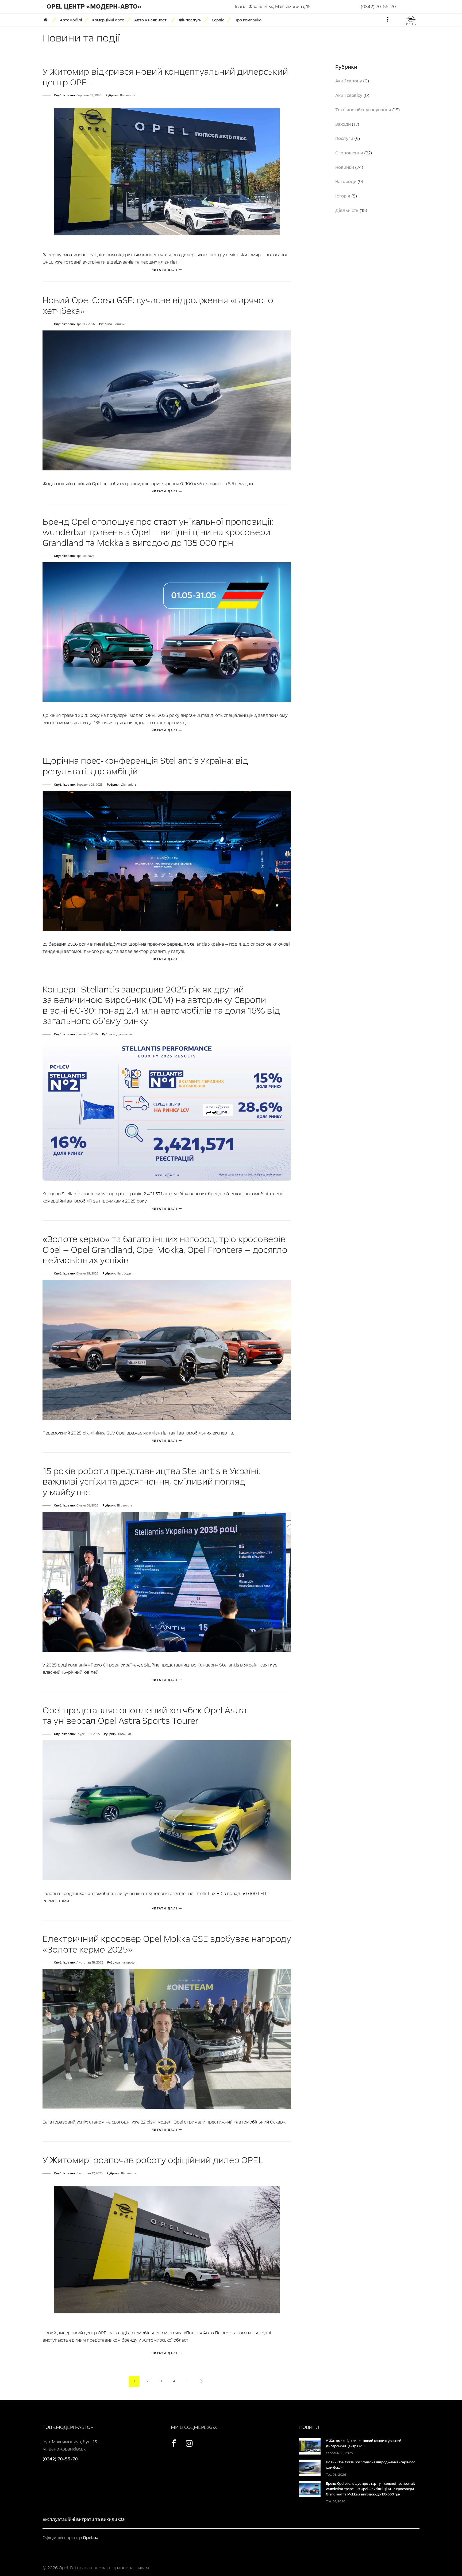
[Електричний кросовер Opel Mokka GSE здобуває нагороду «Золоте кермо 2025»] (167, 2039)
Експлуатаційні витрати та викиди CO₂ (84, 2519)
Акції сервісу (349, 95)
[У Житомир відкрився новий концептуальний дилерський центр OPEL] (167, 171)
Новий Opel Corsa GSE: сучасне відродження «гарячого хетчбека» (158, 306)
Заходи (343, 124)
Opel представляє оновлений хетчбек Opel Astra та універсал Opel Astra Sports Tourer (145, 1716)
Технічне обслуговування (363, 110)
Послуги (344, 138)
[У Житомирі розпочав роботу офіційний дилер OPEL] (167, 2249)
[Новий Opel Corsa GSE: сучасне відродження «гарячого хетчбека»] (167, 400)
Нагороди (124, 1274)
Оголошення (349, 153)
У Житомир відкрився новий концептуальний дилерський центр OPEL (165, 77)
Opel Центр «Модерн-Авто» (94, 7)
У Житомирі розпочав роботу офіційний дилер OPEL (153, 2160)
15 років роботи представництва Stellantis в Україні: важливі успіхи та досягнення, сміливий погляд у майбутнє (151, 1482)
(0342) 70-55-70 (378, 7)
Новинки (120, 324)
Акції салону (349, 81)
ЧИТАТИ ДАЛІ (165, 270)
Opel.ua (91, 2538)
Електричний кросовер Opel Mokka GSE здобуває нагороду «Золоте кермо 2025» (167, 1944)
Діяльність (128, 95)
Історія (343, 196)
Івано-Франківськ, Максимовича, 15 (273, 7)
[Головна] (48, 20)
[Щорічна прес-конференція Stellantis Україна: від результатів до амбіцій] (167, 860)
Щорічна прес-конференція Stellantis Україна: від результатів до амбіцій (145, 766)
